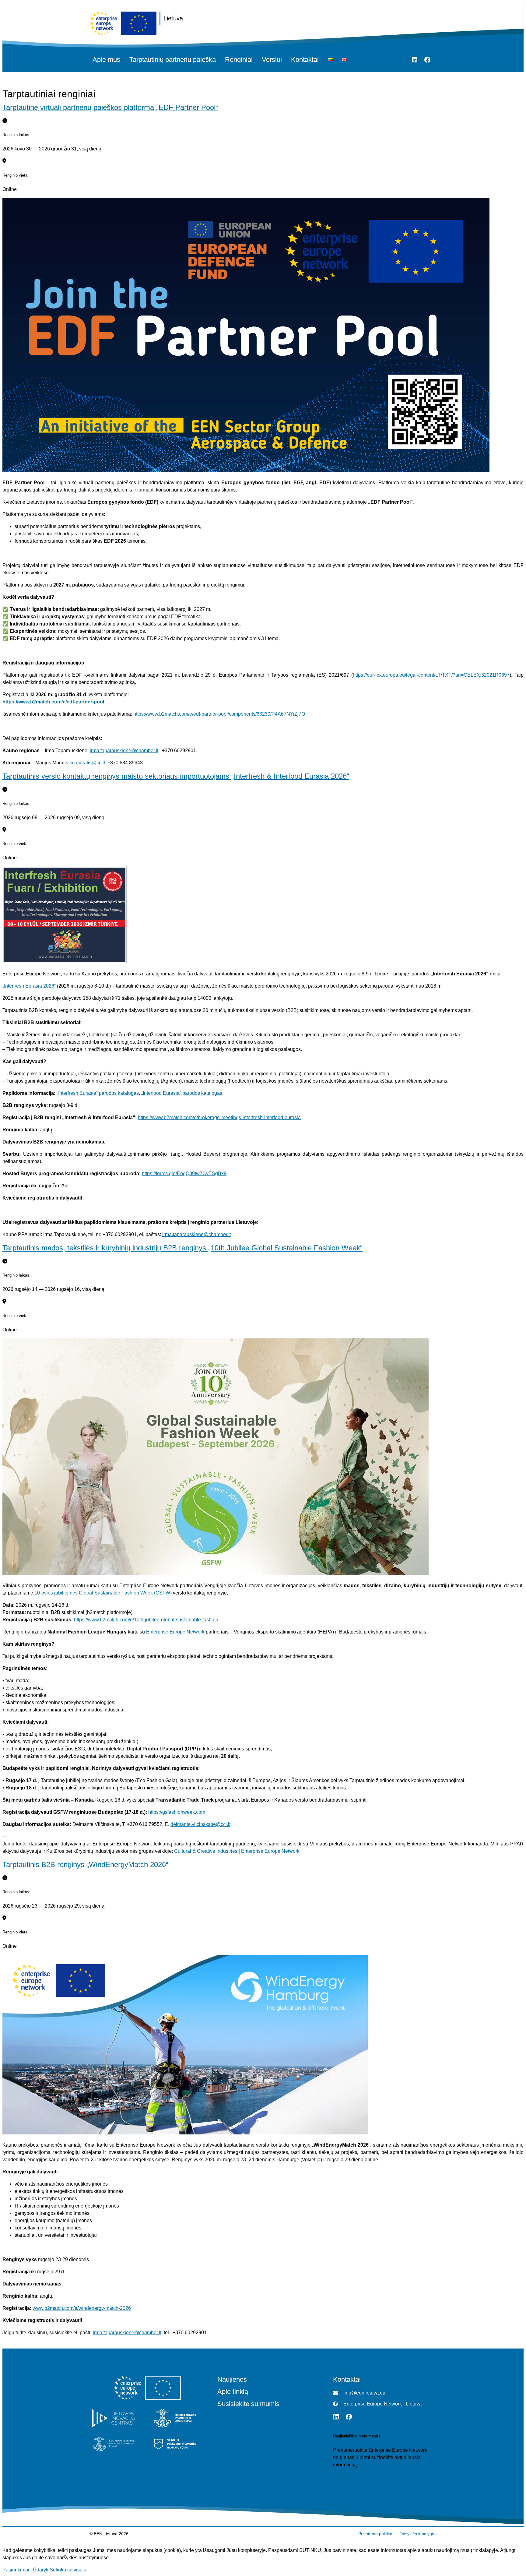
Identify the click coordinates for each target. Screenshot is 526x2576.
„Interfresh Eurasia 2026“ (29, 986)
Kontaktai (305, 60)
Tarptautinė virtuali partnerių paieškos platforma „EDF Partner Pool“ (110, 107)
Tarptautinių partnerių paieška (173, 60)
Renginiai (239, 60)
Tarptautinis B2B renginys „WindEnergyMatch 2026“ (85, 1864)
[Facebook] (427, 60)
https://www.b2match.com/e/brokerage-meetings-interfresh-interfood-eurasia (219, 1117)
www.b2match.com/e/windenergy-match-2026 (82, 2308)
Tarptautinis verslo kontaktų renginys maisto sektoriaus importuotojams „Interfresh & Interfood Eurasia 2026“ (176, 776)
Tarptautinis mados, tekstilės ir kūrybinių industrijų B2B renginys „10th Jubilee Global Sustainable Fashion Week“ (182, 1248)
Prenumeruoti (348, 2477)
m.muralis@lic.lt (88, 763)
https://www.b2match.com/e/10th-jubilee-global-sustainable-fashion (146, 1620)
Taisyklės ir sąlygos (418, 2534)
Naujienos (232, 2380)
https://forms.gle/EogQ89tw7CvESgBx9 (184, 1173)
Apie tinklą (233, 2392)
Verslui (272, 60)
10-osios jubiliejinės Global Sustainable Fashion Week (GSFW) (103, 1593)
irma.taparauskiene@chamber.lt (124, 751)
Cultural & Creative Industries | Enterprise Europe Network (237, 1851)
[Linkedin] (415, 60)
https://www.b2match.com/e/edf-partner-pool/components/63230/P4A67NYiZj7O (219, 714)
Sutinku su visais (68, 2570)
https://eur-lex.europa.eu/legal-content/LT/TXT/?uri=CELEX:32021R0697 (431, 675)
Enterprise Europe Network (175, 1632)
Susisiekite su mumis (248, 2404)
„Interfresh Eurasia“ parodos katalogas (98, 1093)
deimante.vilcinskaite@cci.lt (200, 1824)
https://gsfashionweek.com (177, 1812)
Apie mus (106, 60)
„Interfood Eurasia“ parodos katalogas (182, 1093)
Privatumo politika (375, 2534)
